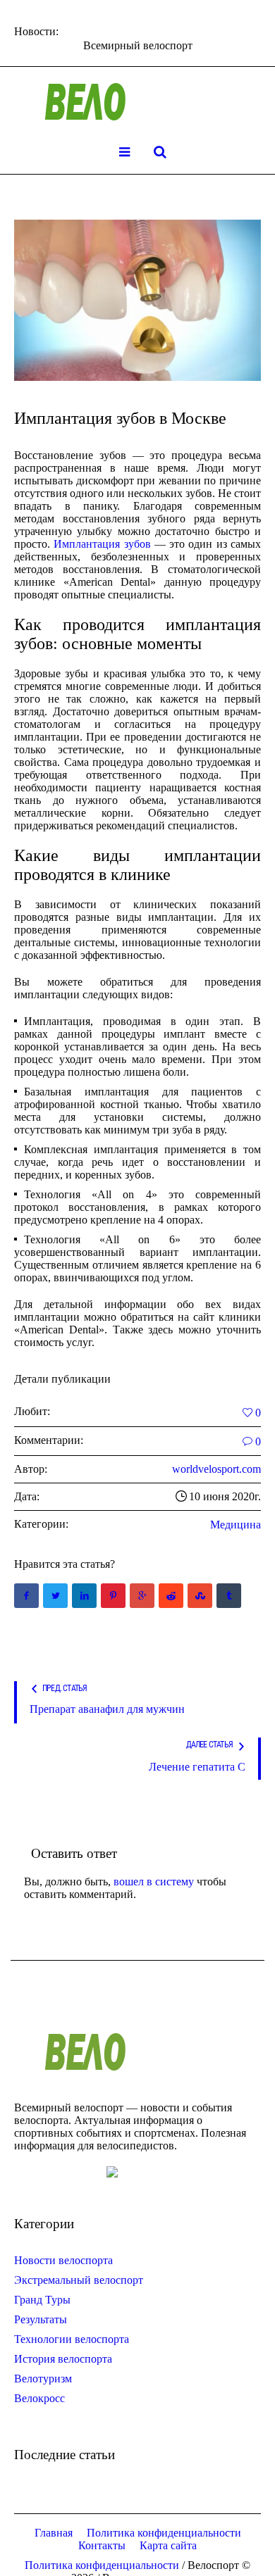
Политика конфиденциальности (164, 2533)
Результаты (41, 2319)
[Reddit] (171, 1596)
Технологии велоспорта (72, 2339)
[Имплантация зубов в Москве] (137, 300)
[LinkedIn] (84, 1596)
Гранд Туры (42, 2300)
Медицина (236, 1525)
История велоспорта (63, 2359)
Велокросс (39, 2398)
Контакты (102, 2545)
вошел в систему (154, 1881)
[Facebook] (26, 1596)
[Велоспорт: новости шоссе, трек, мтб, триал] (137, 102)
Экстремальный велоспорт (79, 2280)
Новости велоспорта (63, 2260)
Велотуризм (43, 2379)
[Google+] (142, 1596)
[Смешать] (200, 1596)
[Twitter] (55, 1596)
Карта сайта (168, 2545)
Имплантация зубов (102, 544)
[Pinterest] (113, 1596)
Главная (54, 2533)
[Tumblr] (229, 1596)
